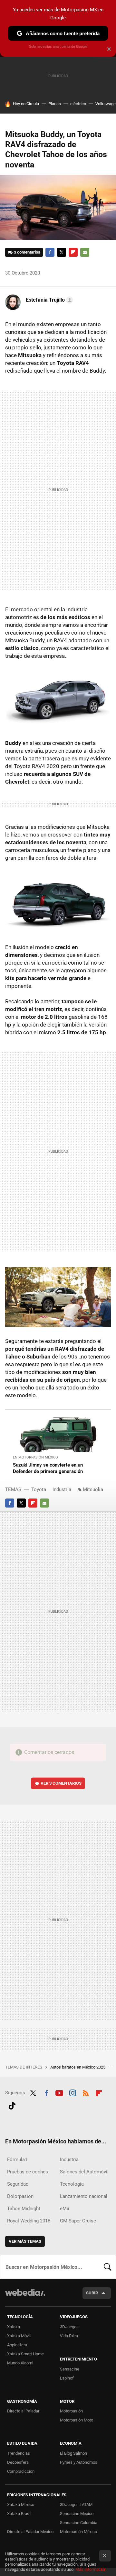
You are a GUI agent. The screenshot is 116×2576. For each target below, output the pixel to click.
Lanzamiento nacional (84, 2196)
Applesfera (17, 2345)
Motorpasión (71, 2411)
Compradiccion (21, 2471)
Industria (62, 1489)
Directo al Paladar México (30, 2532)
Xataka (14, 2327)
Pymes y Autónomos (79, 2462)
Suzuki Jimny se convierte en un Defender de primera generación (48, 1468)
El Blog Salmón (73, 2453)
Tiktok (12, 2105)
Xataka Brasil (19, 2514)
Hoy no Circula (26, 104)
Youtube (59, 2092)
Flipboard (73, 252)
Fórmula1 (17, 2160)
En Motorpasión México (35, 1457)
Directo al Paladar (23, 2411)
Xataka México (21, 2505)
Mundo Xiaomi (20, 2363)
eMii (65, 2209)
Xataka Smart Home (25, 2354)
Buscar (108, 2267)
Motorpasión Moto (77, 2420)
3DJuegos (69, 2327)
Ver (61, 1783)
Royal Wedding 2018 (29, 2221)
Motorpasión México (78, 2532)
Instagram (72, 2092)
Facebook (50, 252)
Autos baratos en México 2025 (78, 2067)
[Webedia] (25, 2297)
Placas (55, 104)
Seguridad (18, 2184)
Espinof (67, 2378)
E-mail (85, 252)
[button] (48, 300)
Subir (92, 2293)
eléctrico (78, 104)
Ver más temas (25, 2241)
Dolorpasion (20, 2196)
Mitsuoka (93, 1489)
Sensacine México (77, 2514)
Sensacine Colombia (79, 2523)
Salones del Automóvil (84, 2172)
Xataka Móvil (19, 2336)
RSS (86, 2092)
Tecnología (72, 2184)
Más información (91, 2569)
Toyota (39, 1489)
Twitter (62, 252)
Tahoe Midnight (24, 2209)
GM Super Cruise (78, 2221)
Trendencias (19, 2453)
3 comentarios (27, 252)
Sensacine (70, 2369)
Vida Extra (69, 2336)
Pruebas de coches (28, 2172)
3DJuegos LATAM (76, 2505)
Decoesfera (18, 2462)
